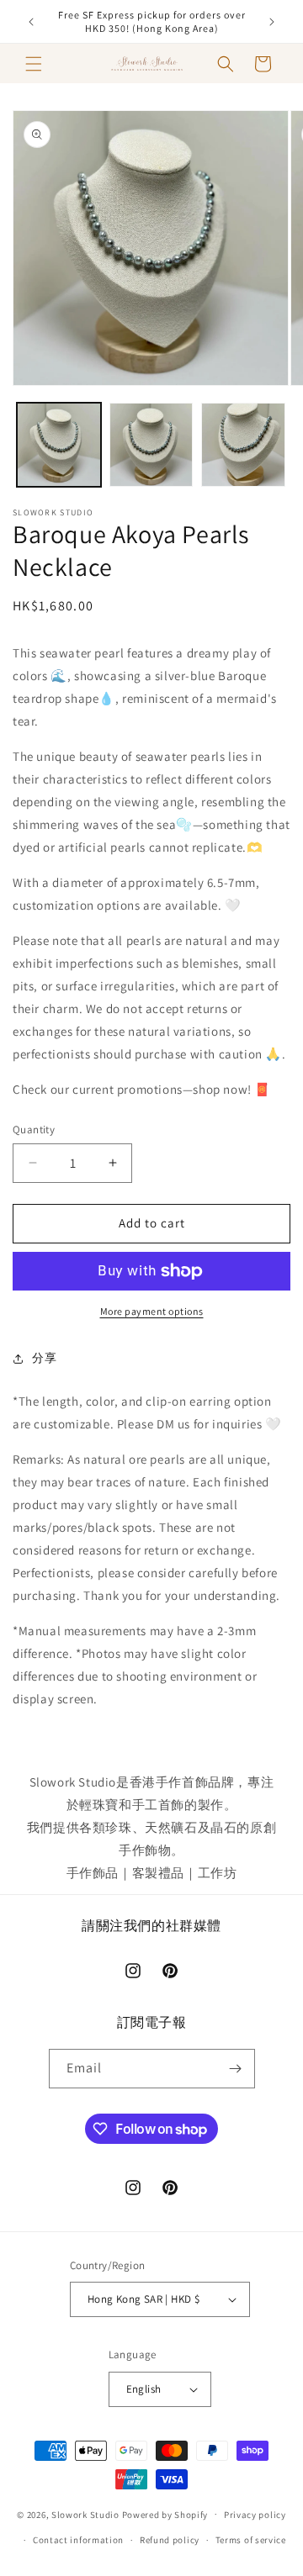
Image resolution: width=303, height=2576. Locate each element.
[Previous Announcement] (31, 22)
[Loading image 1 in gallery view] (59, 445)
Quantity (34, 1130)
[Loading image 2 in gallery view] (151, 445)
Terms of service (251, 2540)
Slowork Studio (85, 2514)
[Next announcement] (272, 22)
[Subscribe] (236, 2069)
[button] (34, 64)
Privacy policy (255, 2515)
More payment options (152, 1311)
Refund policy (170, 2540)
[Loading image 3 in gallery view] (243, 445)
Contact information (78, 2540)
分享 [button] (44, 1358)
